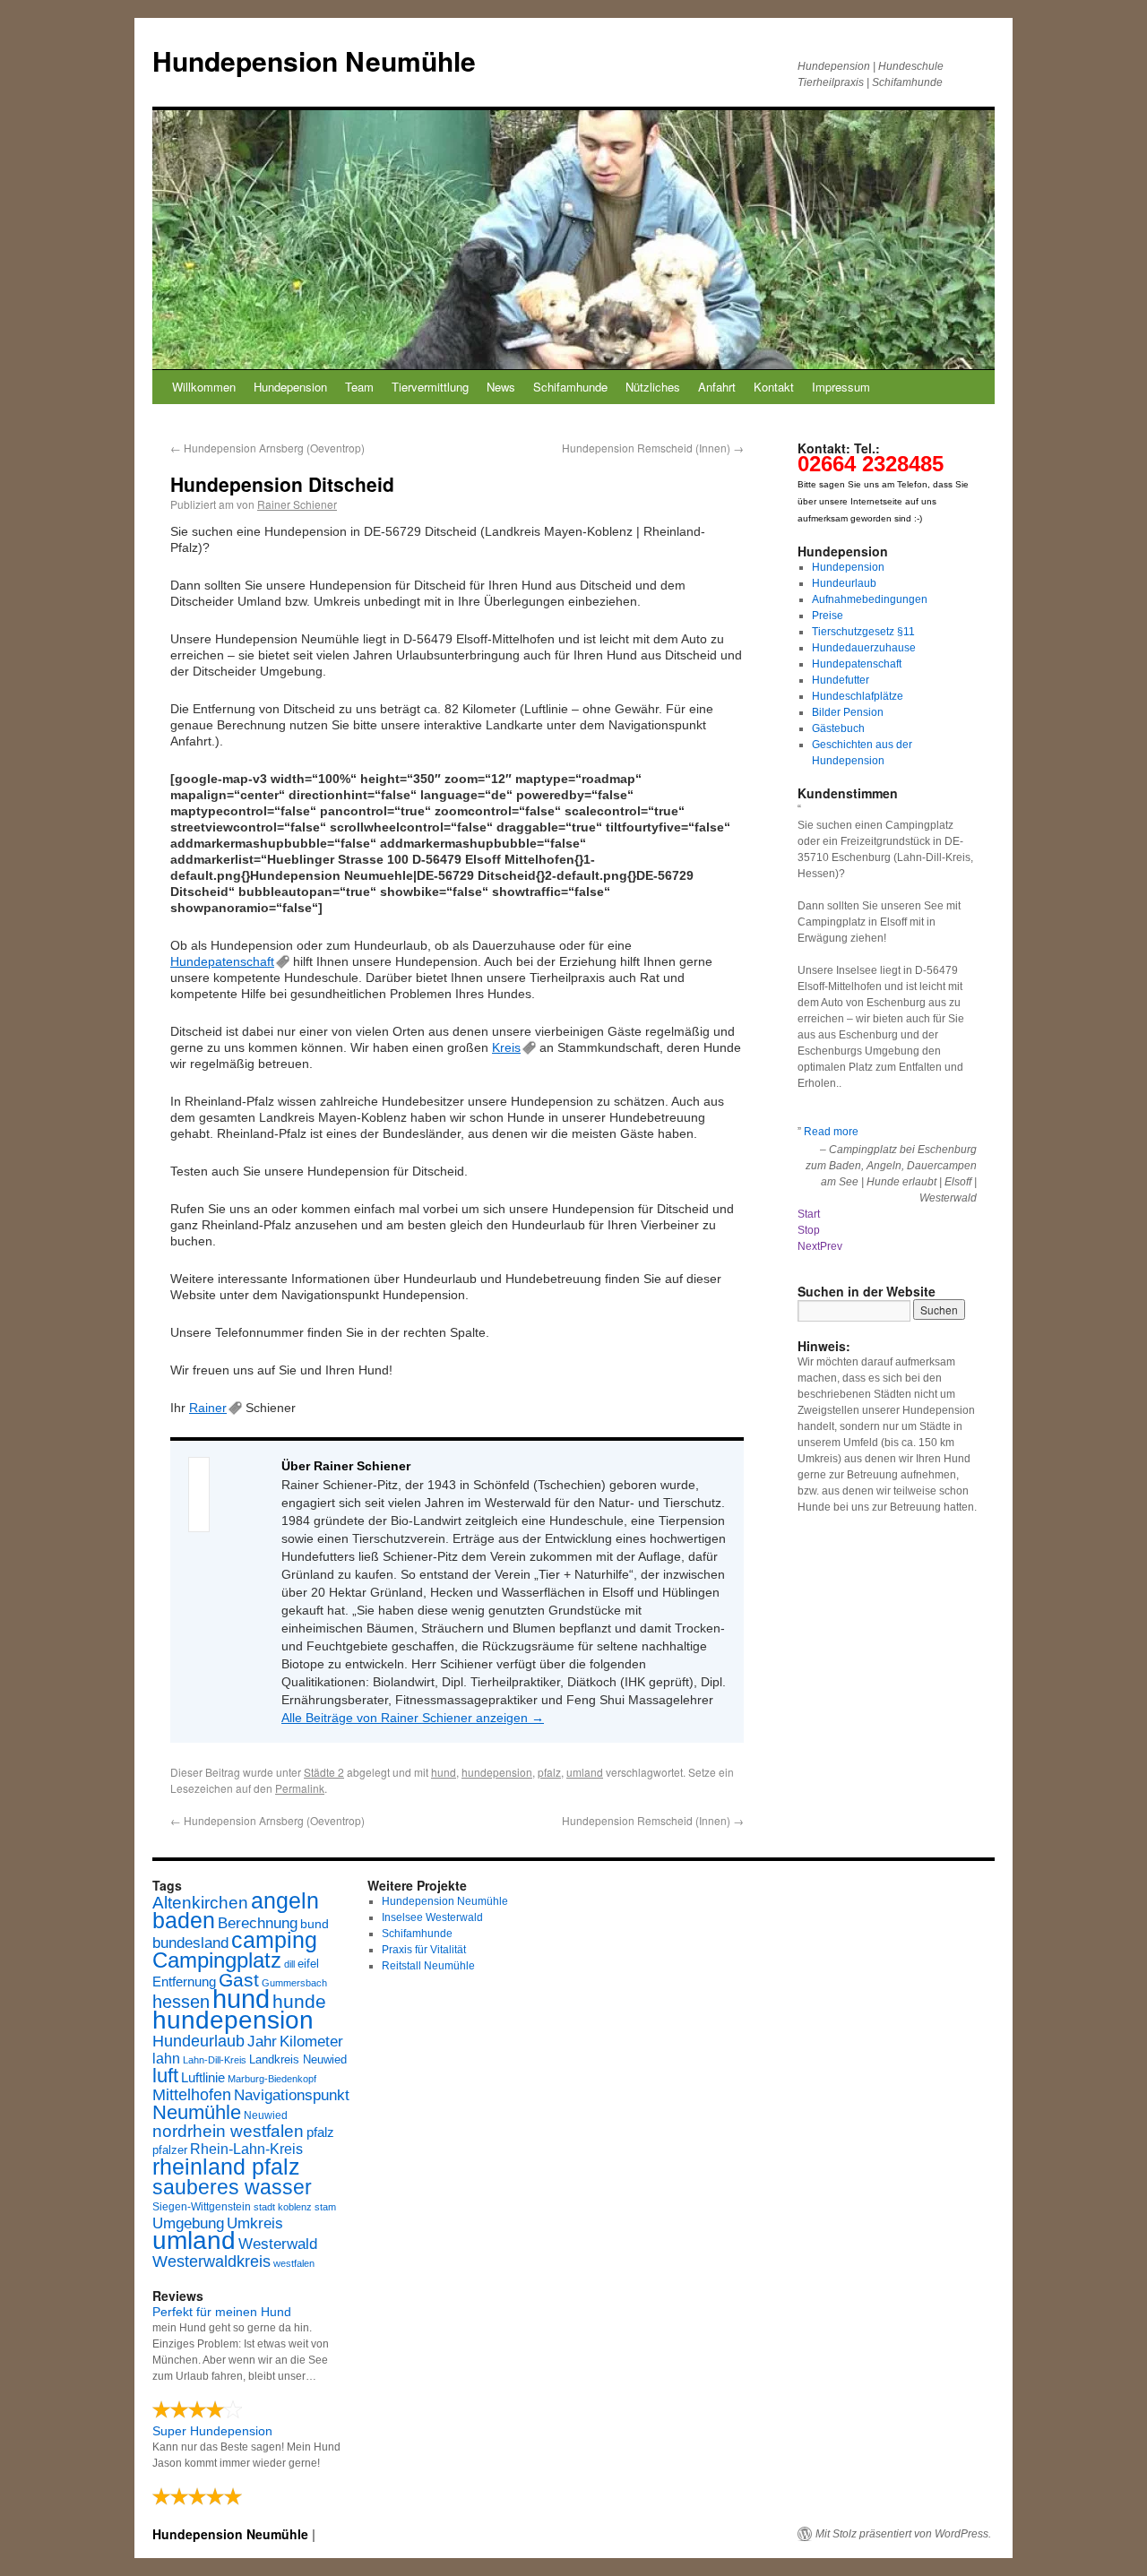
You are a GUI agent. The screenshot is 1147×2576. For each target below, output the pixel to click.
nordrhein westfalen (228, 2131)
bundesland (190, 1943)
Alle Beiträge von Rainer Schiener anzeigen (413, 1718)
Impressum (841, 387)
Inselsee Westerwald (432, 1917)
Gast (239, 1980)
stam (325, 2207)
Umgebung (188, 2223)
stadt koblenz (283, 2207)
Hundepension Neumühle (314, 60)
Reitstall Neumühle (428, 1966)
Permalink (300, 1788)
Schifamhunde (570, 387)
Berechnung (258, 1923)
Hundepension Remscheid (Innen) (653, 448)
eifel (308, 1964)
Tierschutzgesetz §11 (863, 632)
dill (289, 1964)
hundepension (497, 1772)
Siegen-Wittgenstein (202, 2207)
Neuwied (266, 2115)
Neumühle (197, 2112)
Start (809, 1214)
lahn (166, 2059)
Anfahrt (717, 387)
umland (585, 1772)
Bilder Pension (848, 712)
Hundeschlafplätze (858, 696)
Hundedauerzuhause (864, 648)
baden (184, 1921)
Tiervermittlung (430, 387)
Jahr (262, 2042)
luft (165, 2076)
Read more (831, 1132)
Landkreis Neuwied (298, 2059)
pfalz (549, 1772)
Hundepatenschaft (222, 961)
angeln (285, 1901)
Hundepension (290, 387)
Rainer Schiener (297, 504)
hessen (181, 2002)
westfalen (294, 2263)
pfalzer (170, 2150)
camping (274, 1940)
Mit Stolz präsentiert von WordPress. (903, 2534)
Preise (828, 616)
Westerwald (278, 2244)
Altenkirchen (200, 1902)
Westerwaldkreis (211, 2262)
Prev (831, 1246)
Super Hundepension (212, 2431)
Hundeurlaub (844, 583)
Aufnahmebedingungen (870, 599)
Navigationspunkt (292, 2095)
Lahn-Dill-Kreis (215, 2060)
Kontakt (774, 387)
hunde (299, 2001)
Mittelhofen (192, 2094)
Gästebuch (838, 728)
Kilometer (311, 2042)
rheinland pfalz (226, 2167)
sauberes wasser (232, 2187)
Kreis (506, 1047)
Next (809, 1246)
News (501, 387)
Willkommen (204, 387)
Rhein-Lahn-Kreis (246, 2149)
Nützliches (653, 387)
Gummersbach (294, 1983)
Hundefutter (841, 680)
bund (315, 1924)
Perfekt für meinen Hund (222, 2312)
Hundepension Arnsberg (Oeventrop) (267, 448)
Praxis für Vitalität (424, 1950)
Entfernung (184, 1982)
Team (359, 387)
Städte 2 (324, 1772)
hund (444, 1772)
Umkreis (255, 2223)
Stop (809, 1230)
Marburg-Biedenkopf (272, 2079)
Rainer (208, 1408)
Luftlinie (203, 2078)
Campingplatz (217, 1960)
